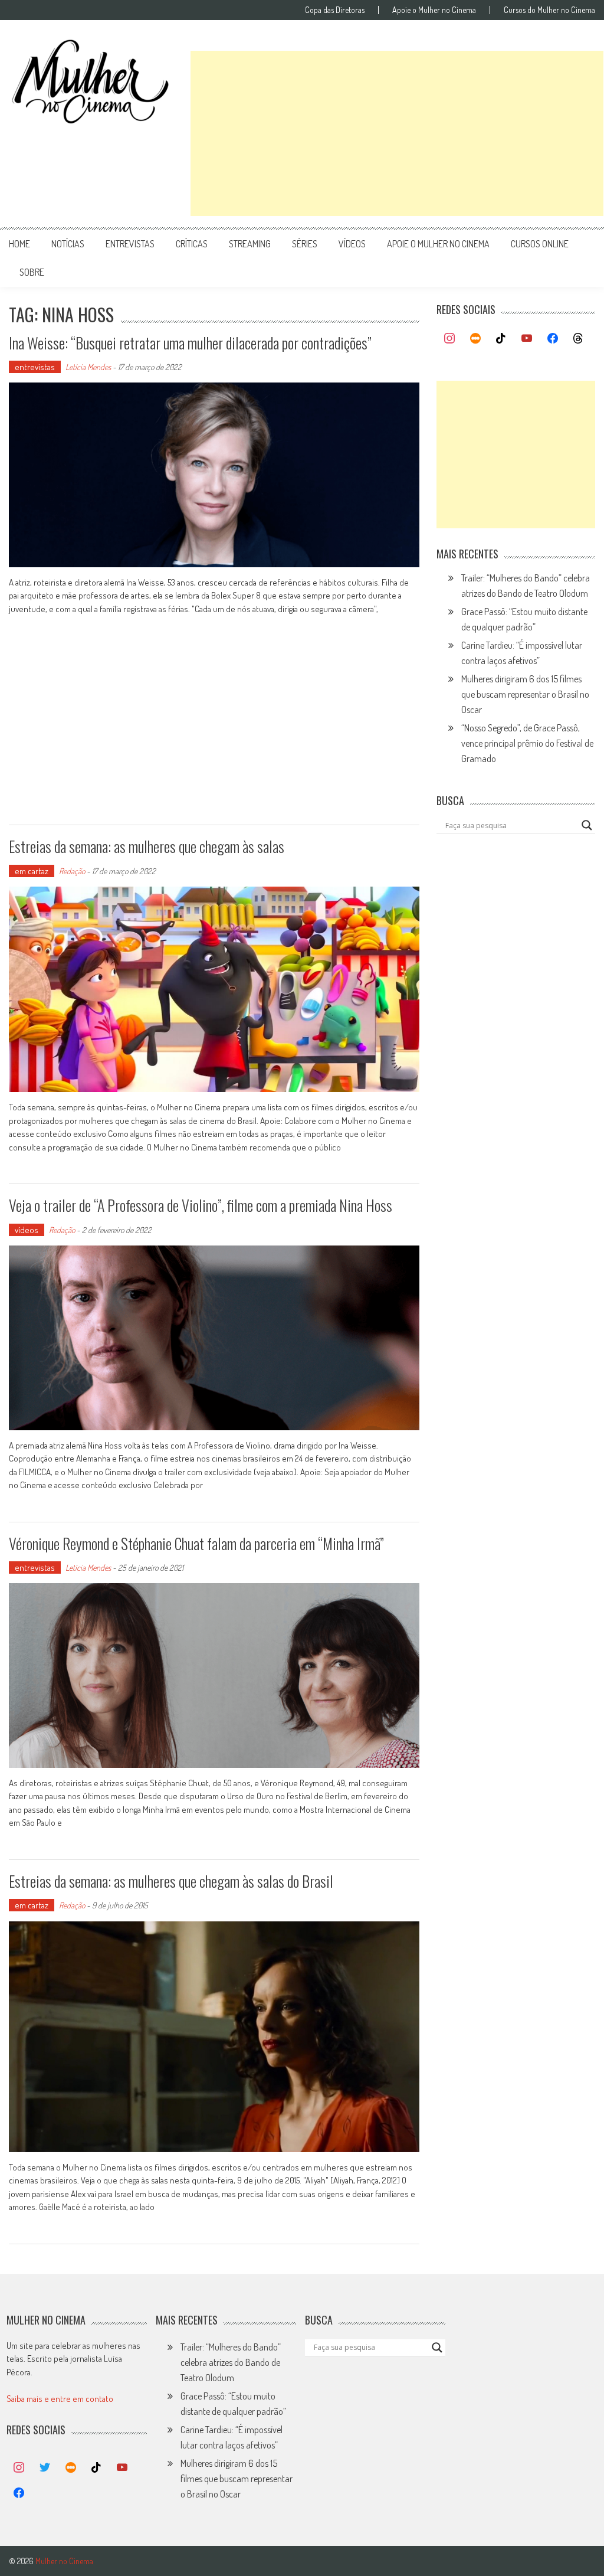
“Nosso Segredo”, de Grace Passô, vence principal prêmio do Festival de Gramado (527, 743)
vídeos (352, 244)
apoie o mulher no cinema (438, 244)
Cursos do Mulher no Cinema (549, 10)
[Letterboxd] (475, 339)
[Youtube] (527, 339)
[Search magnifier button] (587, 825)
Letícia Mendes (88, 367)
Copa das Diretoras (335, 10)
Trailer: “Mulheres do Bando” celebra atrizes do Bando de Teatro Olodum (231, 2362)
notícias (68, 244)
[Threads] (578, 339)
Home (19, 244)
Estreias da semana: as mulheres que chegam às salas (147, 846)
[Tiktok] (501, 339)
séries (305, 244)
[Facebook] (553, 339)
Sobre (32, 272)
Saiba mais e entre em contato (60, 2399)
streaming (250, 244)
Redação (72, 871)
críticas (192, 244)
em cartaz (32, 871)
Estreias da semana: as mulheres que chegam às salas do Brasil (171, 1881)
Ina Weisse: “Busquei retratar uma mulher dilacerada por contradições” (190, 343)
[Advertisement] (397, 133)
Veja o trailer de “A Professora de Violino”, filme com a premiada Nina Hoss (201, 1205)
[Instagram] (449, 339)
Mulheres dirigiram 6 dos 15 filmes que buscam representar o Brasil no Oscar (525, 694)
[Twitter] (45, 2468)
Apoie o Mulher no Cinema (434, 10)
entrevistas (130, 244)
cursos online (540, 244)
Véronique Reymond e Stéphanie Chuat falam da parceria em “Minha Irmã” (196, 1543)
